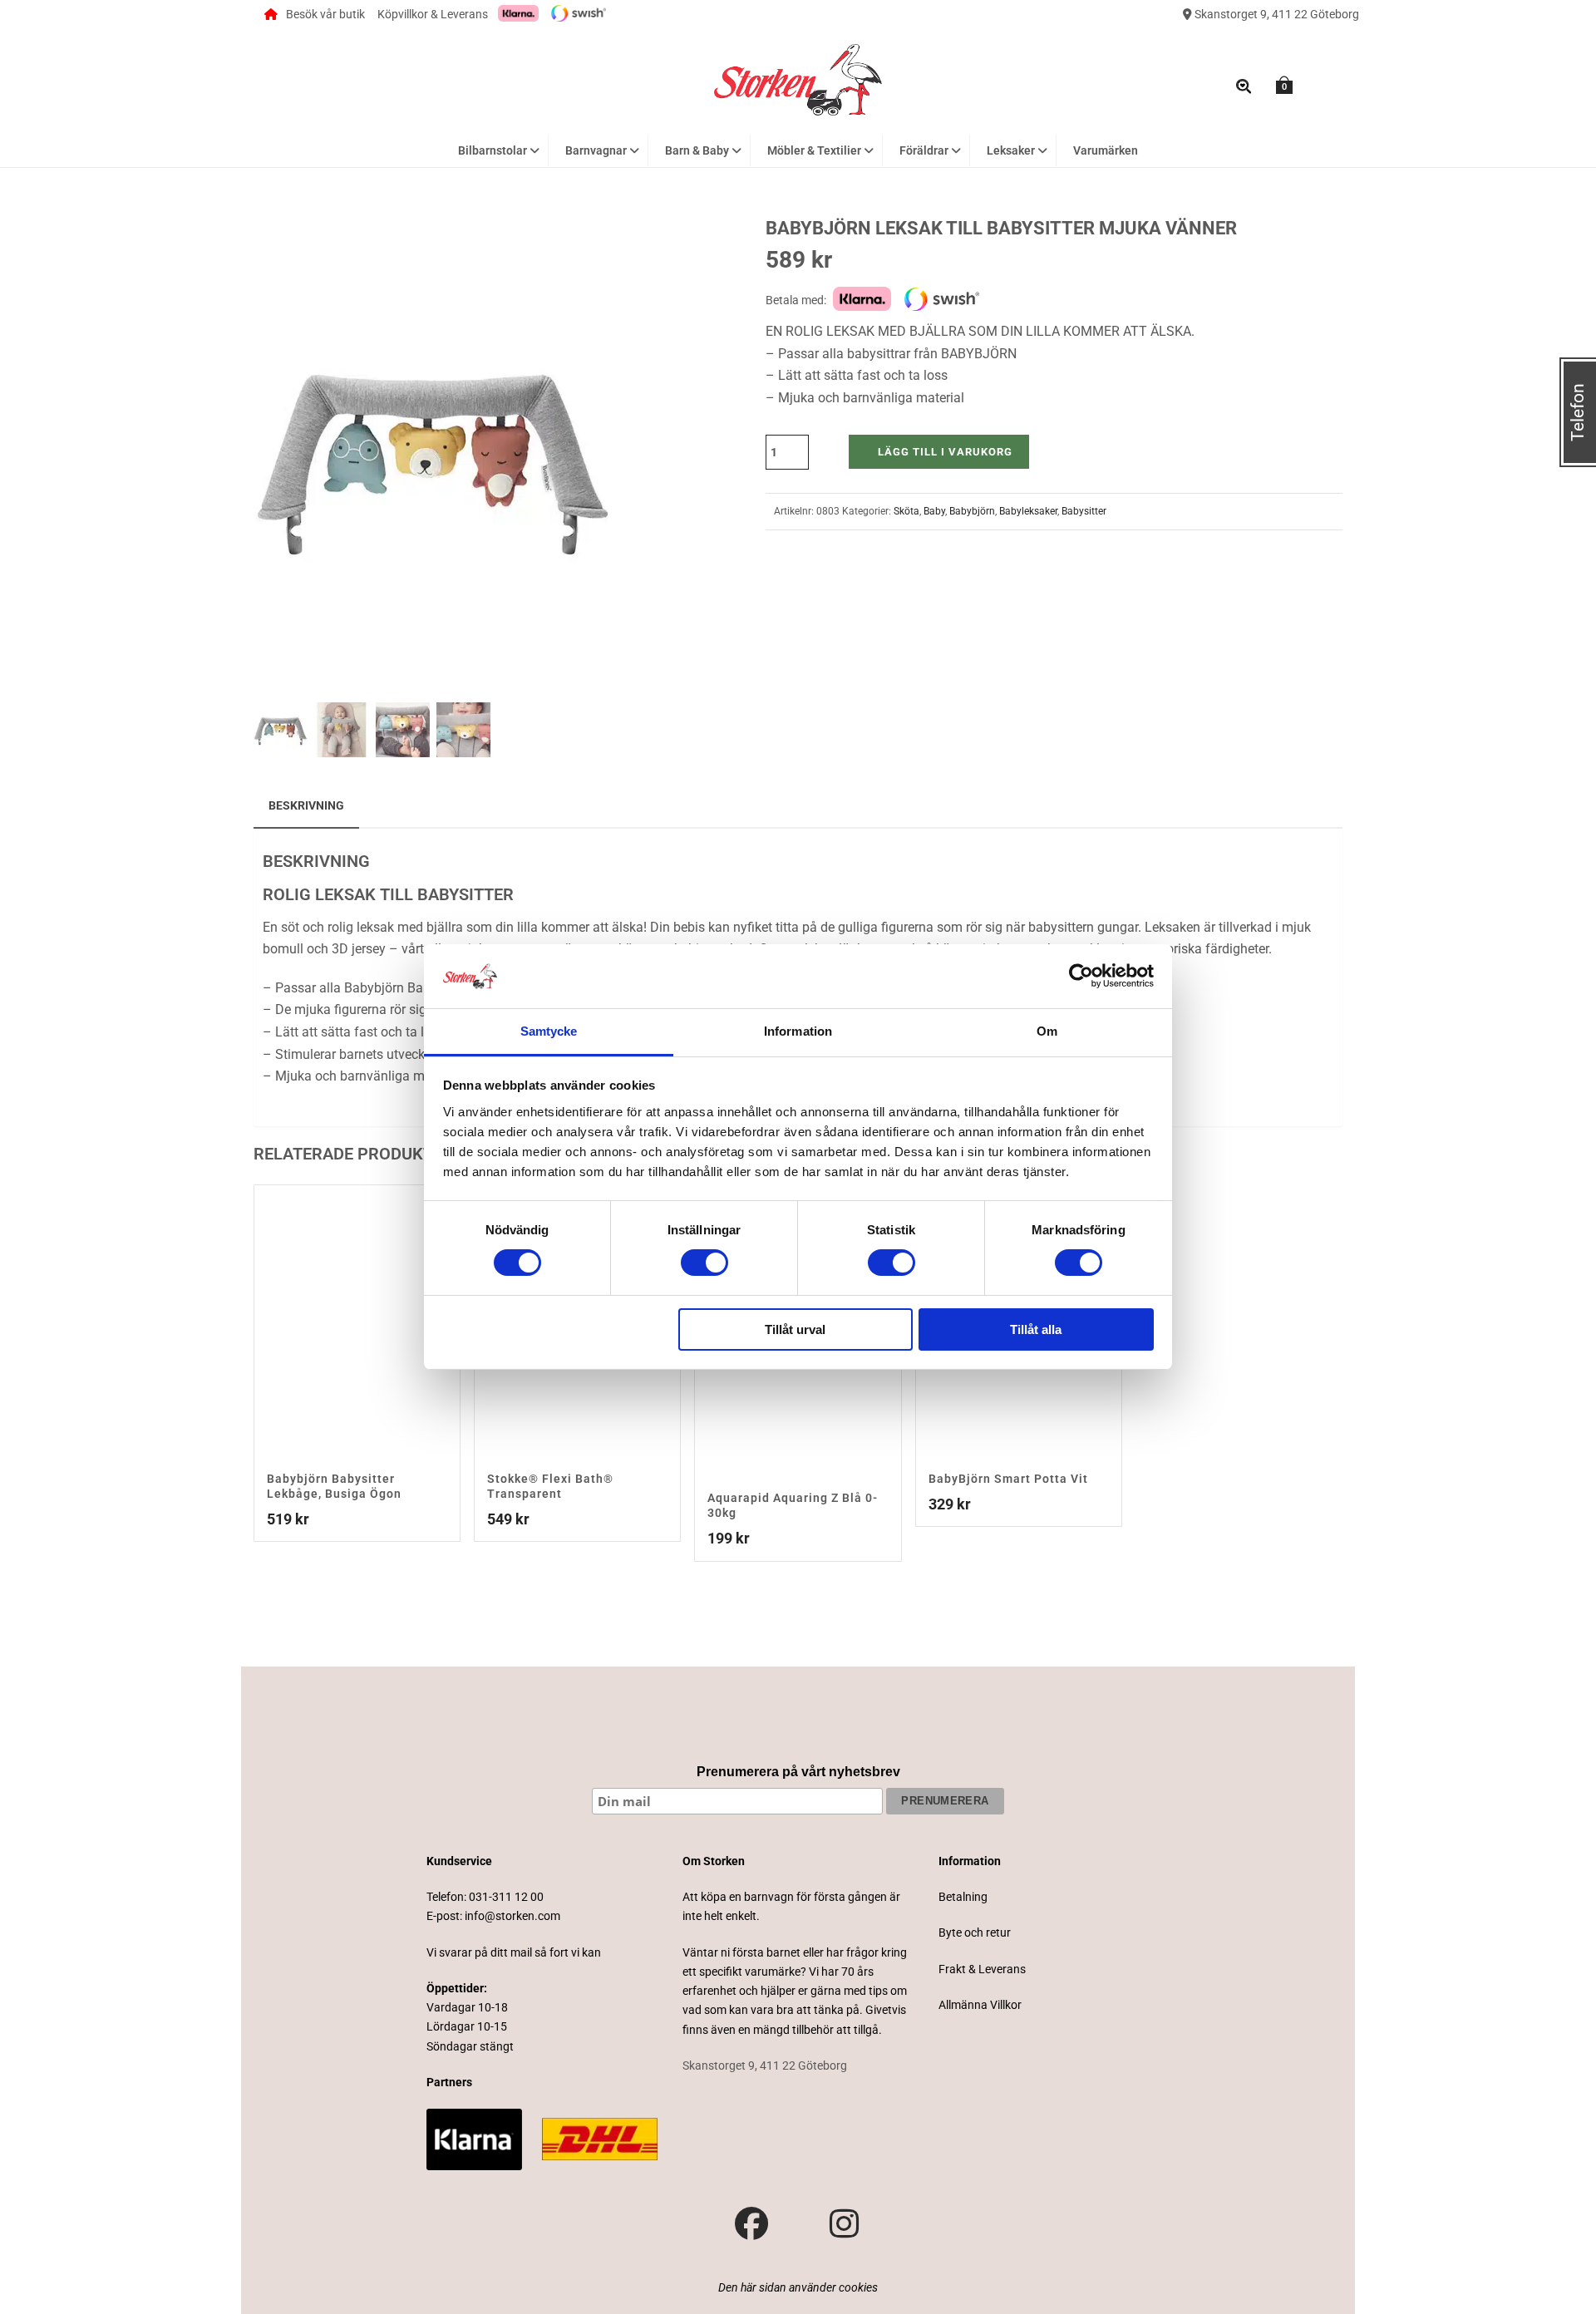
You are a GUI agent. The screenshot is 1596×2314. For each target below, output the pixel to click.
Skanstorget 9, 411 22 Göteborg (1276, 14)
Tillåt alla (1036, 1329)
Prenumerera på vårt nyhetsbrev (798, 1772)
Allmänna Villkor (980, 2005)
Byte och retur (975, 1932)
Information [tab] (798, 1031)
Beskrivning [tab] (306, 805)
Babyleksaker (1028, 511)
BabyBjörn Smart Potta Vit (1008, 1479)
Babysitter (1084, 511)
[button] (580, 249)
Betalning (963, 1897)
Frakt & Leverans (982, 1969)
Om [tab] (1047, 1031)
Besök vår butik (325, 14)
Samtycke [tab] (549, 1031)
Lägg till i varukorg (945, 452)
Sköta (906, 511)
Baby (934, 511)
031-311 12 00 (506, 1897)
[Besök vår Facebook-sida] (751, 2224)
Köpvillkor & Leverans (433, 14)
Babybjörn (972, 511)
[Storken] (798, 78)
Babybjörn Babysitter (405, 988)
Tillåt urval (795, 1329)
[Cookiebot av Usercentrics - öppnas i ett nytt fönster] (1081, 976)
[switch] (704, 1263)
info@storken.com (512, 1916)
